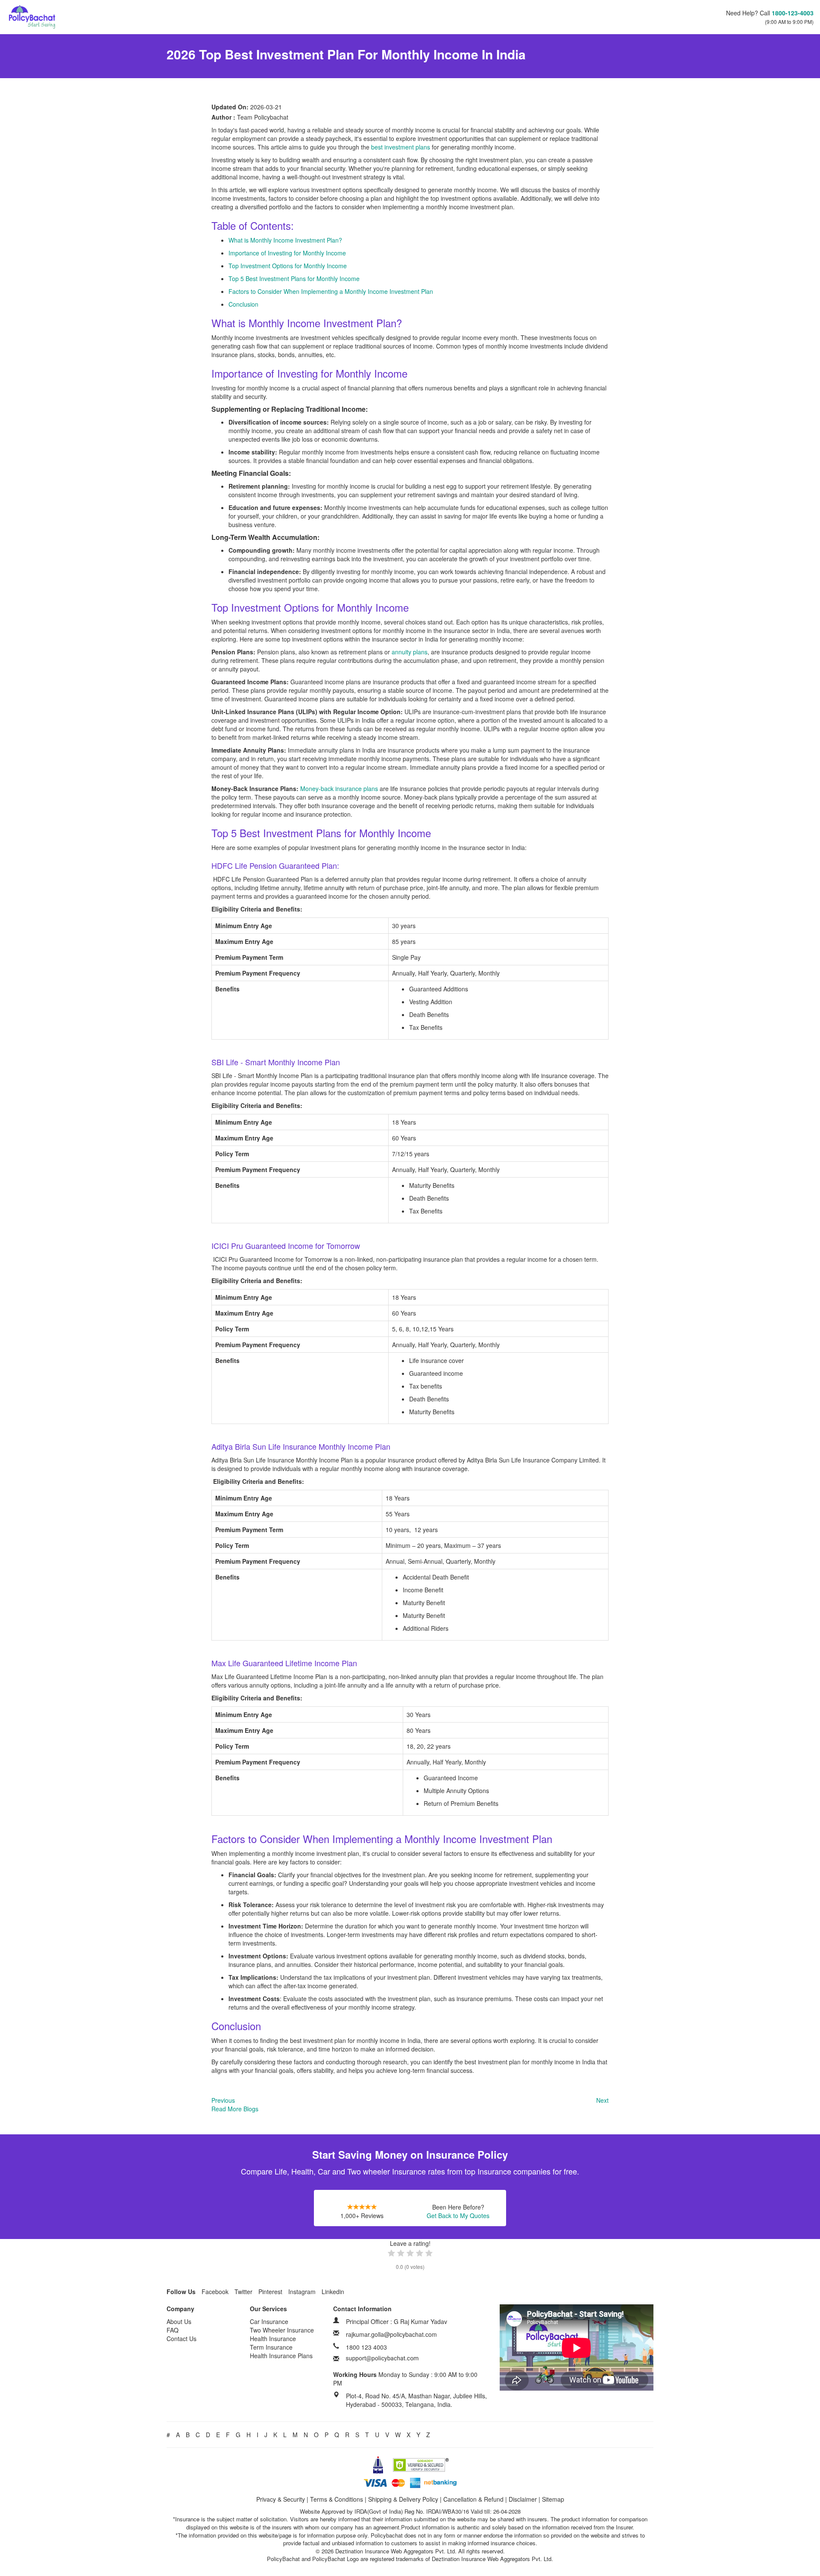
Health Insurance (273, 2339)
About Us (179, 2321)
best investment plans (401, 147)
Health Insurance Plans (281, 2356)
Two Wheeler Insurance (282, 2330)
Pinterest (270, 2292)
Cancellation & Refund (473, 2499)
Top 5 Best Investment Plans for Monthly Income (294, 278)
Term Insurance (271, 2347)
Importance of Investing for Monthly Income (287, 253)
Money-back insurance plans (339, 788)
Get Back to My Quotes (458, 2216)
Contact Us (182, 2339)
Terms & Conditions (337, 2499)
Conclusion (243, 304)
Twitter (243, 2292)
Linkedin (333, 2292)
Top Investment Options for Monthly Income (288, 266)
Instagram (302, 2292)
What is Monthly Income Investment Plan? (285, 240)
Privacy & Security (281, 2499)
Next (602, 2100)
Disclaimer (523, 2499)
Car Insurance (269, 2321)
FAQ (173, 2330)
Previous (223, 2100)
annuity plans (410, 652)
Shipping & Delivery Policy (403, 2499)
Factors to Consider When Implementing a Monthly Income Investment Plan (331, 291)
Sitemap (553, 2499)
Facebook (215, 2292)
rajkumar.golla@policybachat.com (391, 2334)
